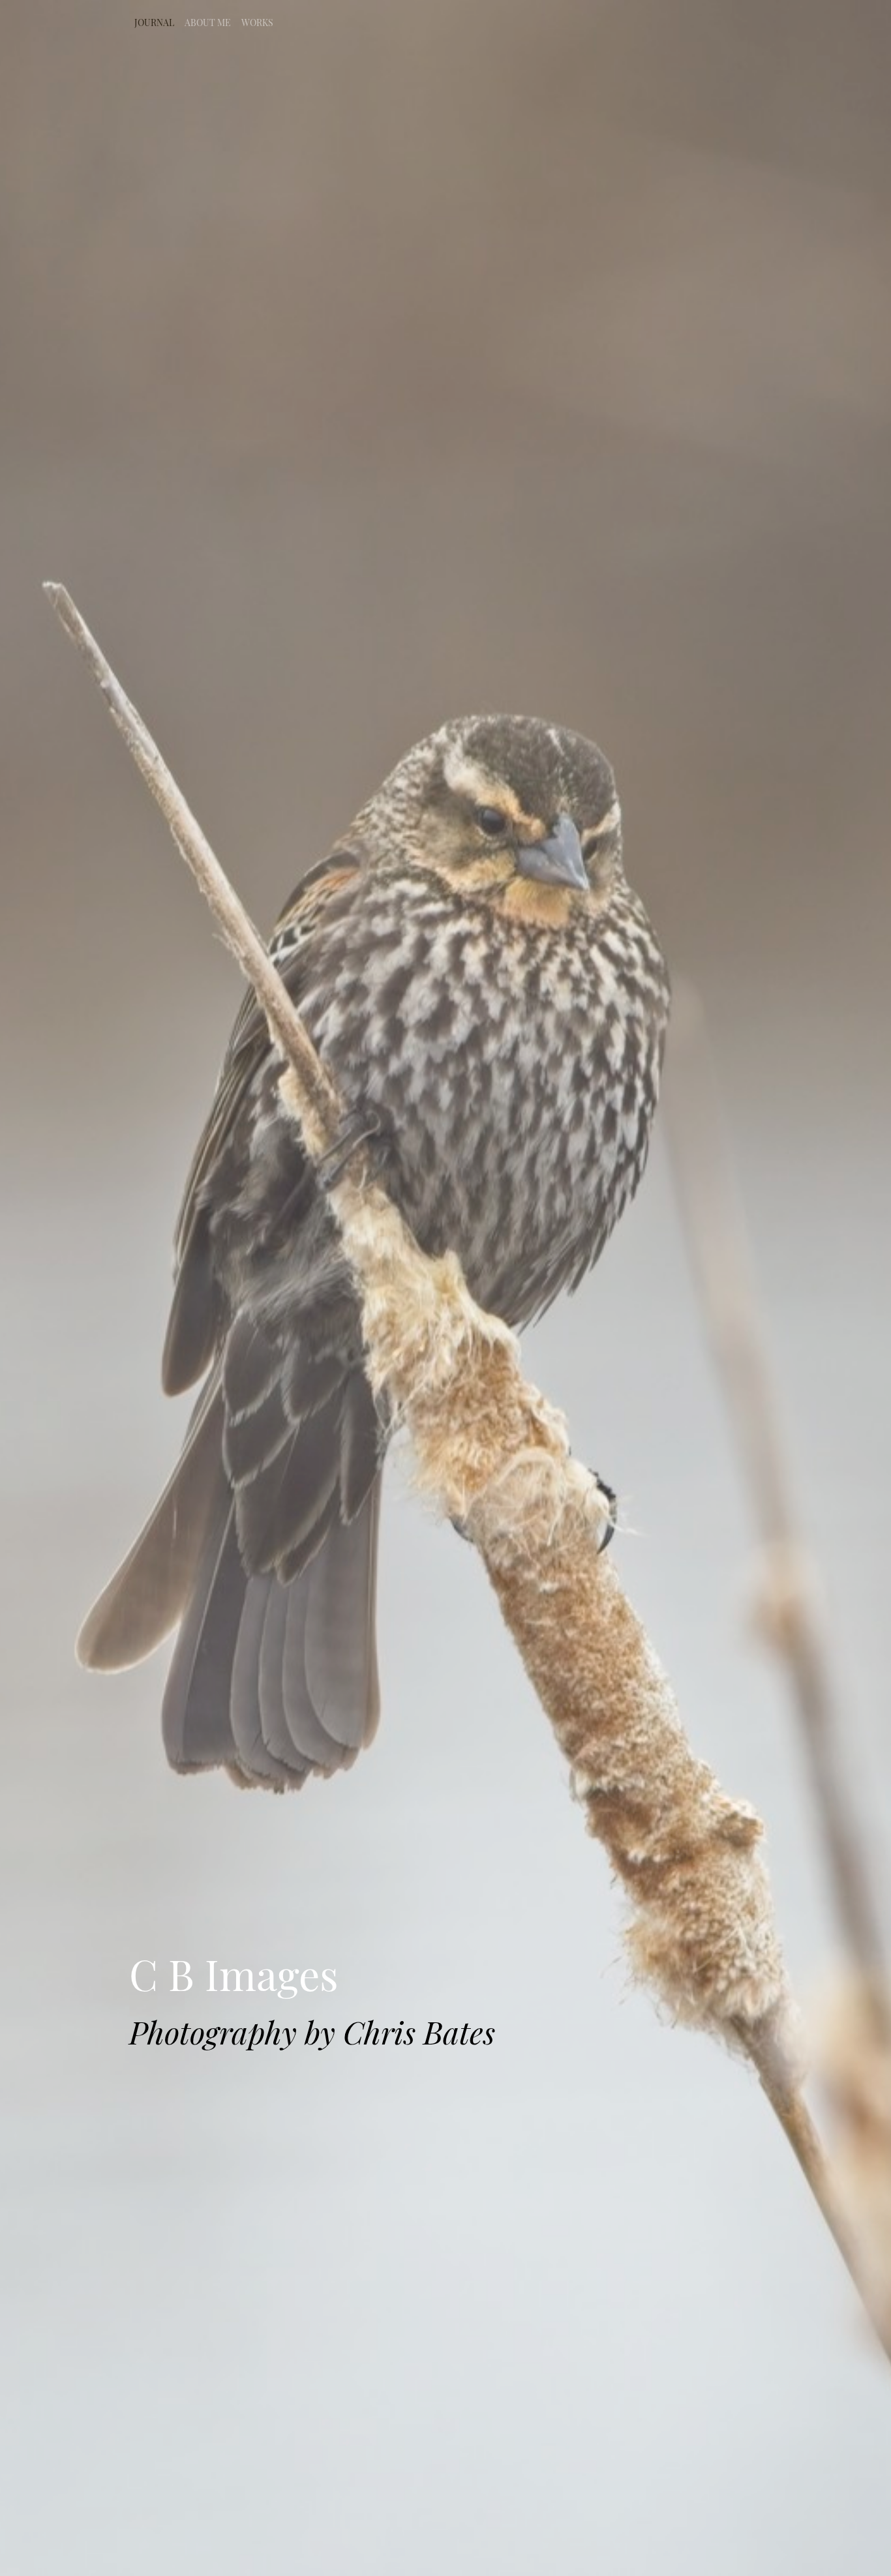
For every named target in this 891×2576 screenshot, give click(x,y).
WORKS (257, 22)
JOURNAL (154, 22)
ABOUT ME (208, 22)
